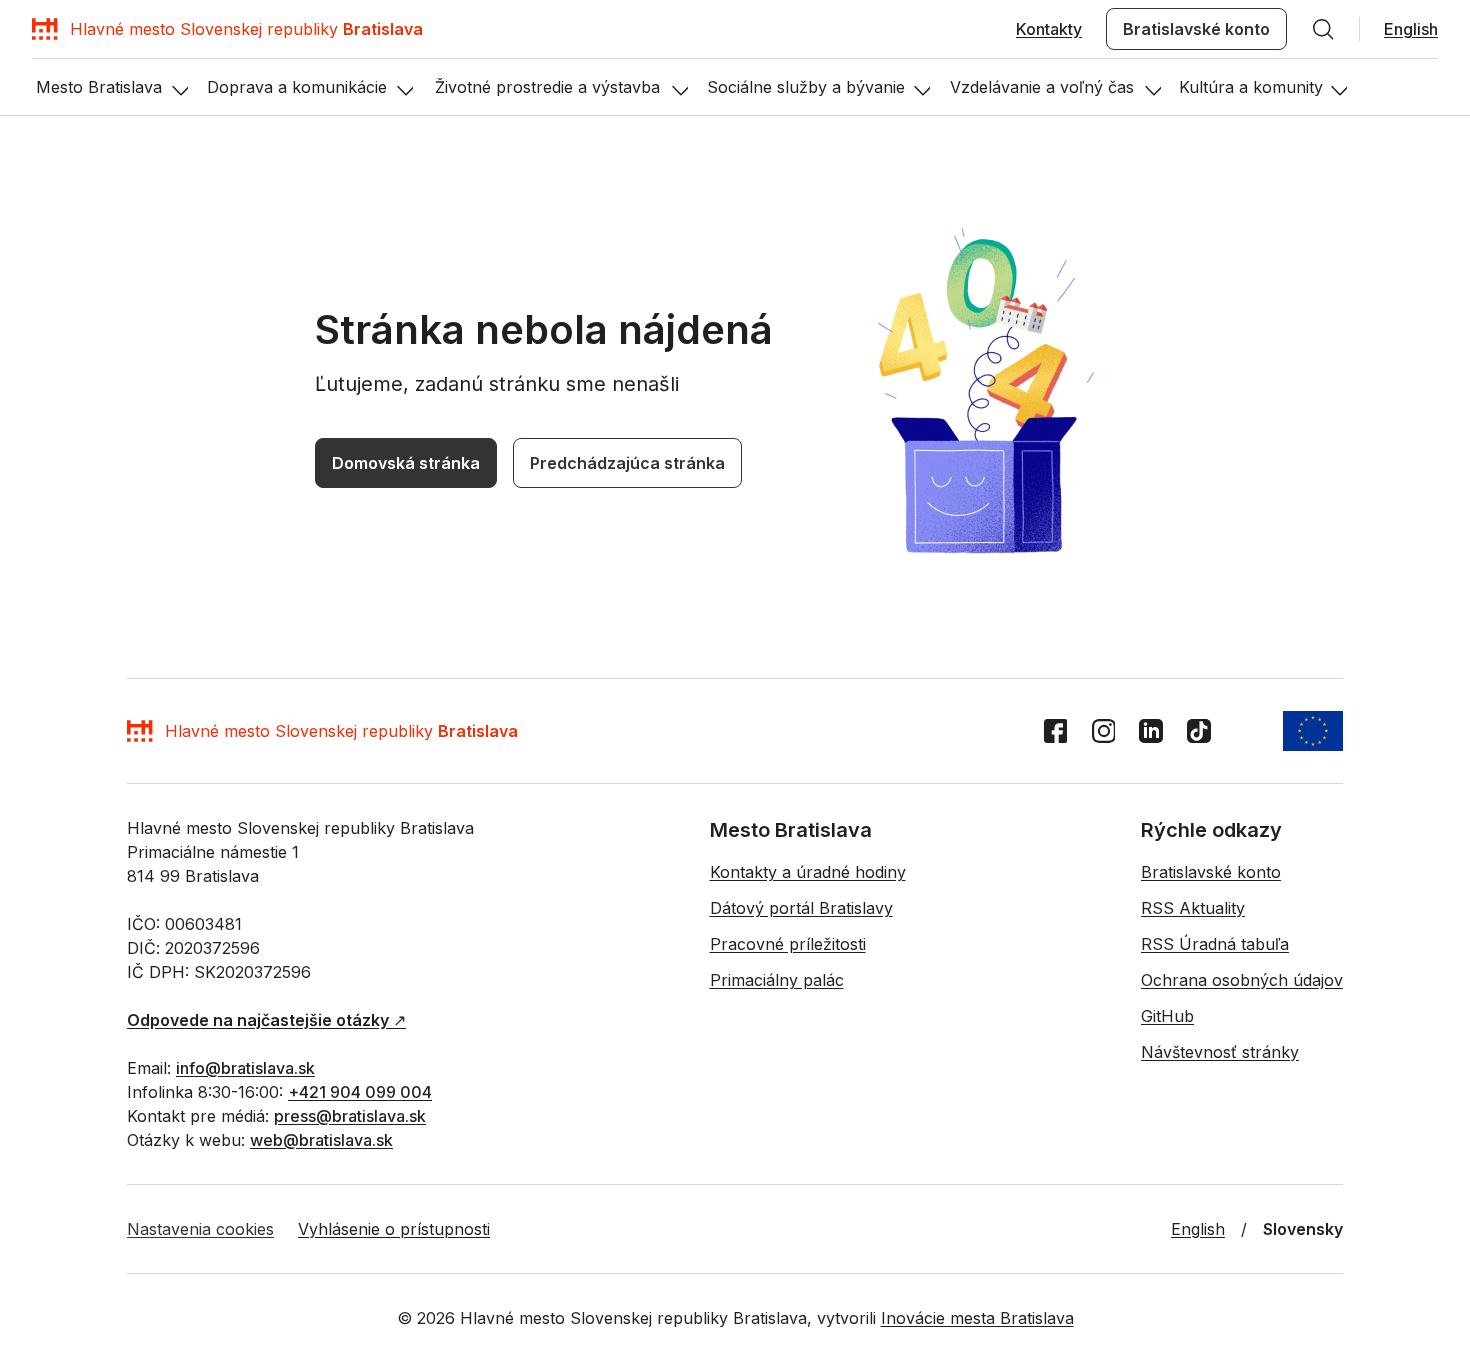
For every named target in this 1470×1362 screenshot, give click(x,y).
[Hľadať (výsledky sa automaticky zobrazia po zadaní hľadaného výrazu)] (1323, 29)
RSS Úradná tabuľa (1215, 944)
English (1411, 29)
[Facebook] (1055, 731)
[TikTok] (1199, 731)
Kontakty (1049, 29)
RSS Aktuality (1193, 908)
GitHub (1167, 1016)
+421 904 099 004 (360, 1092)
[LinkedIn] (1151, 731)
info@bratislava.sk (245, 1068)
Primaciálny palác (777, 980)
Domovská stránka (406, 463)
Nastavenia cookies (200, 1229)
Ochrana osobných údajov (1242, 980)
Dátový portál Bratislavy (801, 908)
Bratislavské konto (1196, 29)
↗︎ (266, 1020)
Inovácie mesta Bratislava (977, 1318)
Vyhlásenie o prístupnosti (394, 1229)
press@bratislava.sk (350, 1116)
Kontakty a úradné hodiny (808, 872)
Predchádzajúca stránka (627, 463)
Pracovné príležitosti (788, 944)
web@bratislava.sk (321, 1140)
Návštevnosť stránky (1220, 1052)
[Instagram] (1103, 731)
